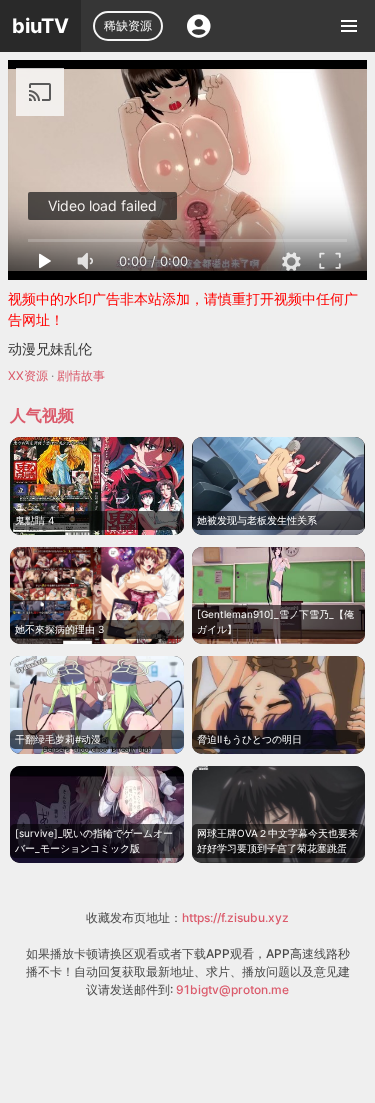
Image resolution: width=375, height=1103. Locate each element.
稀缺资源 (128, 25)
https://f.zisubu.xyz (235, 917)
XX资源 (28, 375)
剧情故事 (81, 375)
